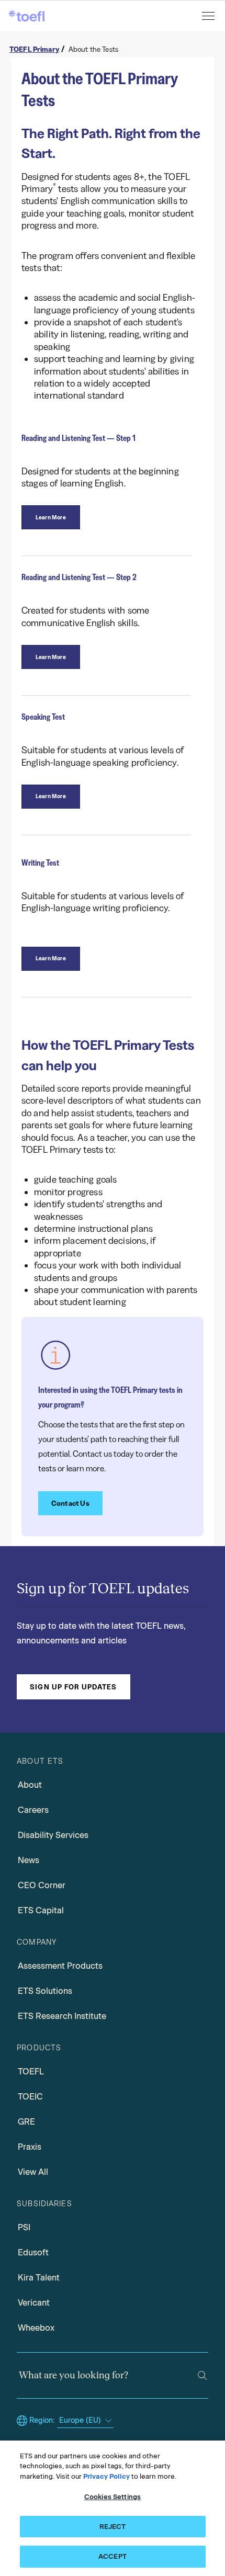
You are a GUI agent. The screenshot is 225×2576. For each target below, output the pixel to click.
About (30, 1785)
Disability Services (53, 1835)
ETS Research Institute (62, 2016)
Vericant (34, 2303)
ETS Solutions (45, 1991)
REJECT (113, 2527)
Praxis (30, 2147)
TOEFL (31, 2072)
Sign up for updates (73, 1687)
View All (33, 2172)
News (29, 1860)
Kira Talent (39, 2278)
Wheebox (36, 2328)
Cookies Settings (113, 2497)
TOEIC (30, 2097)
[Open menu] (209, 16)
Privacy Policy (106, 2476)
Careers (33, 1810)
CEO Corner (42, 1885)
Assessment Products (60, 1966)
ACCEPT (113, 2556)
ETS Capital (41, 1910)
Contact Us (70, 1503)
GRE (26, 2122)
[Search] (202, 2375)
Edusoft (33, 2252)
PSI (24, 2227)
